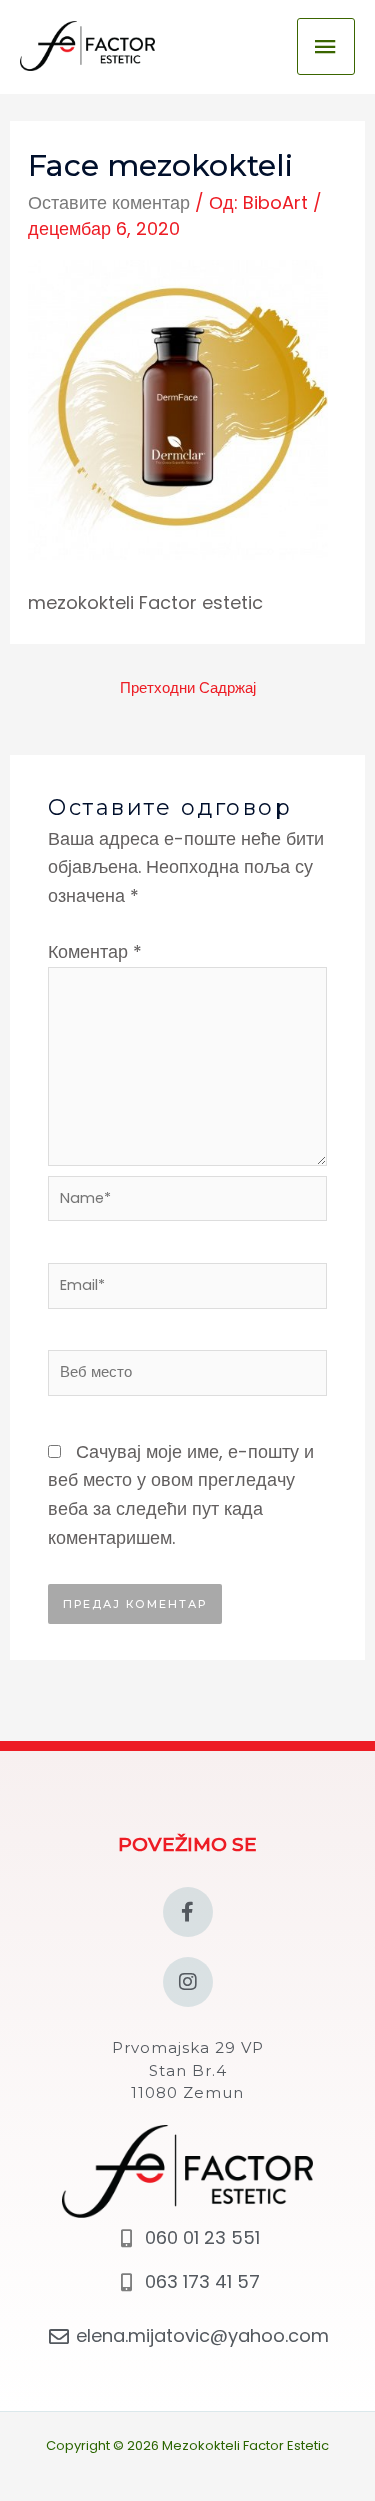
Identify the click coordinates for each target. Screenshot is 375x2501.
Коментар (95, 951)
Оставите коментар (109, 202)
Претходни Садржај (188, 688)
